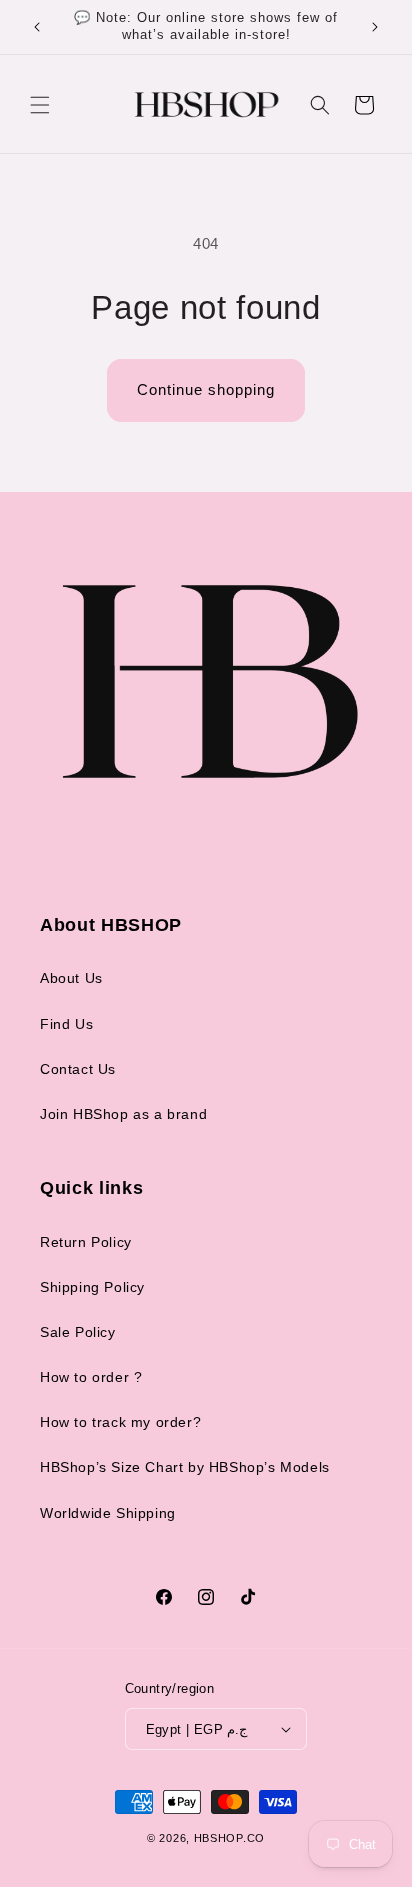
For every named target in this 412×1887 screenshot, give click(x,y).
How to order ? (91, 1377)
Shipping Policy (92, 1287)
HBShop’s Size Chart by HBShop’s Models (185, 1467)
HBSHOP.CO (229, 1838)
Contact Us (78, 1069)
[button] (40, 105)
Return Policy (86, 1242)
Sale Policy (78, 1332)
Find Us (66, 1024)
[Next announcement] (375, 27)
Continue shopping (206, 389)
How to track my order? (120, 1422)
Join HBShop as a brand (123, 1114)
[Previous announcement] (37, 27)
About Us (71, 978)
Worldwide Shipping (108, 1513)
